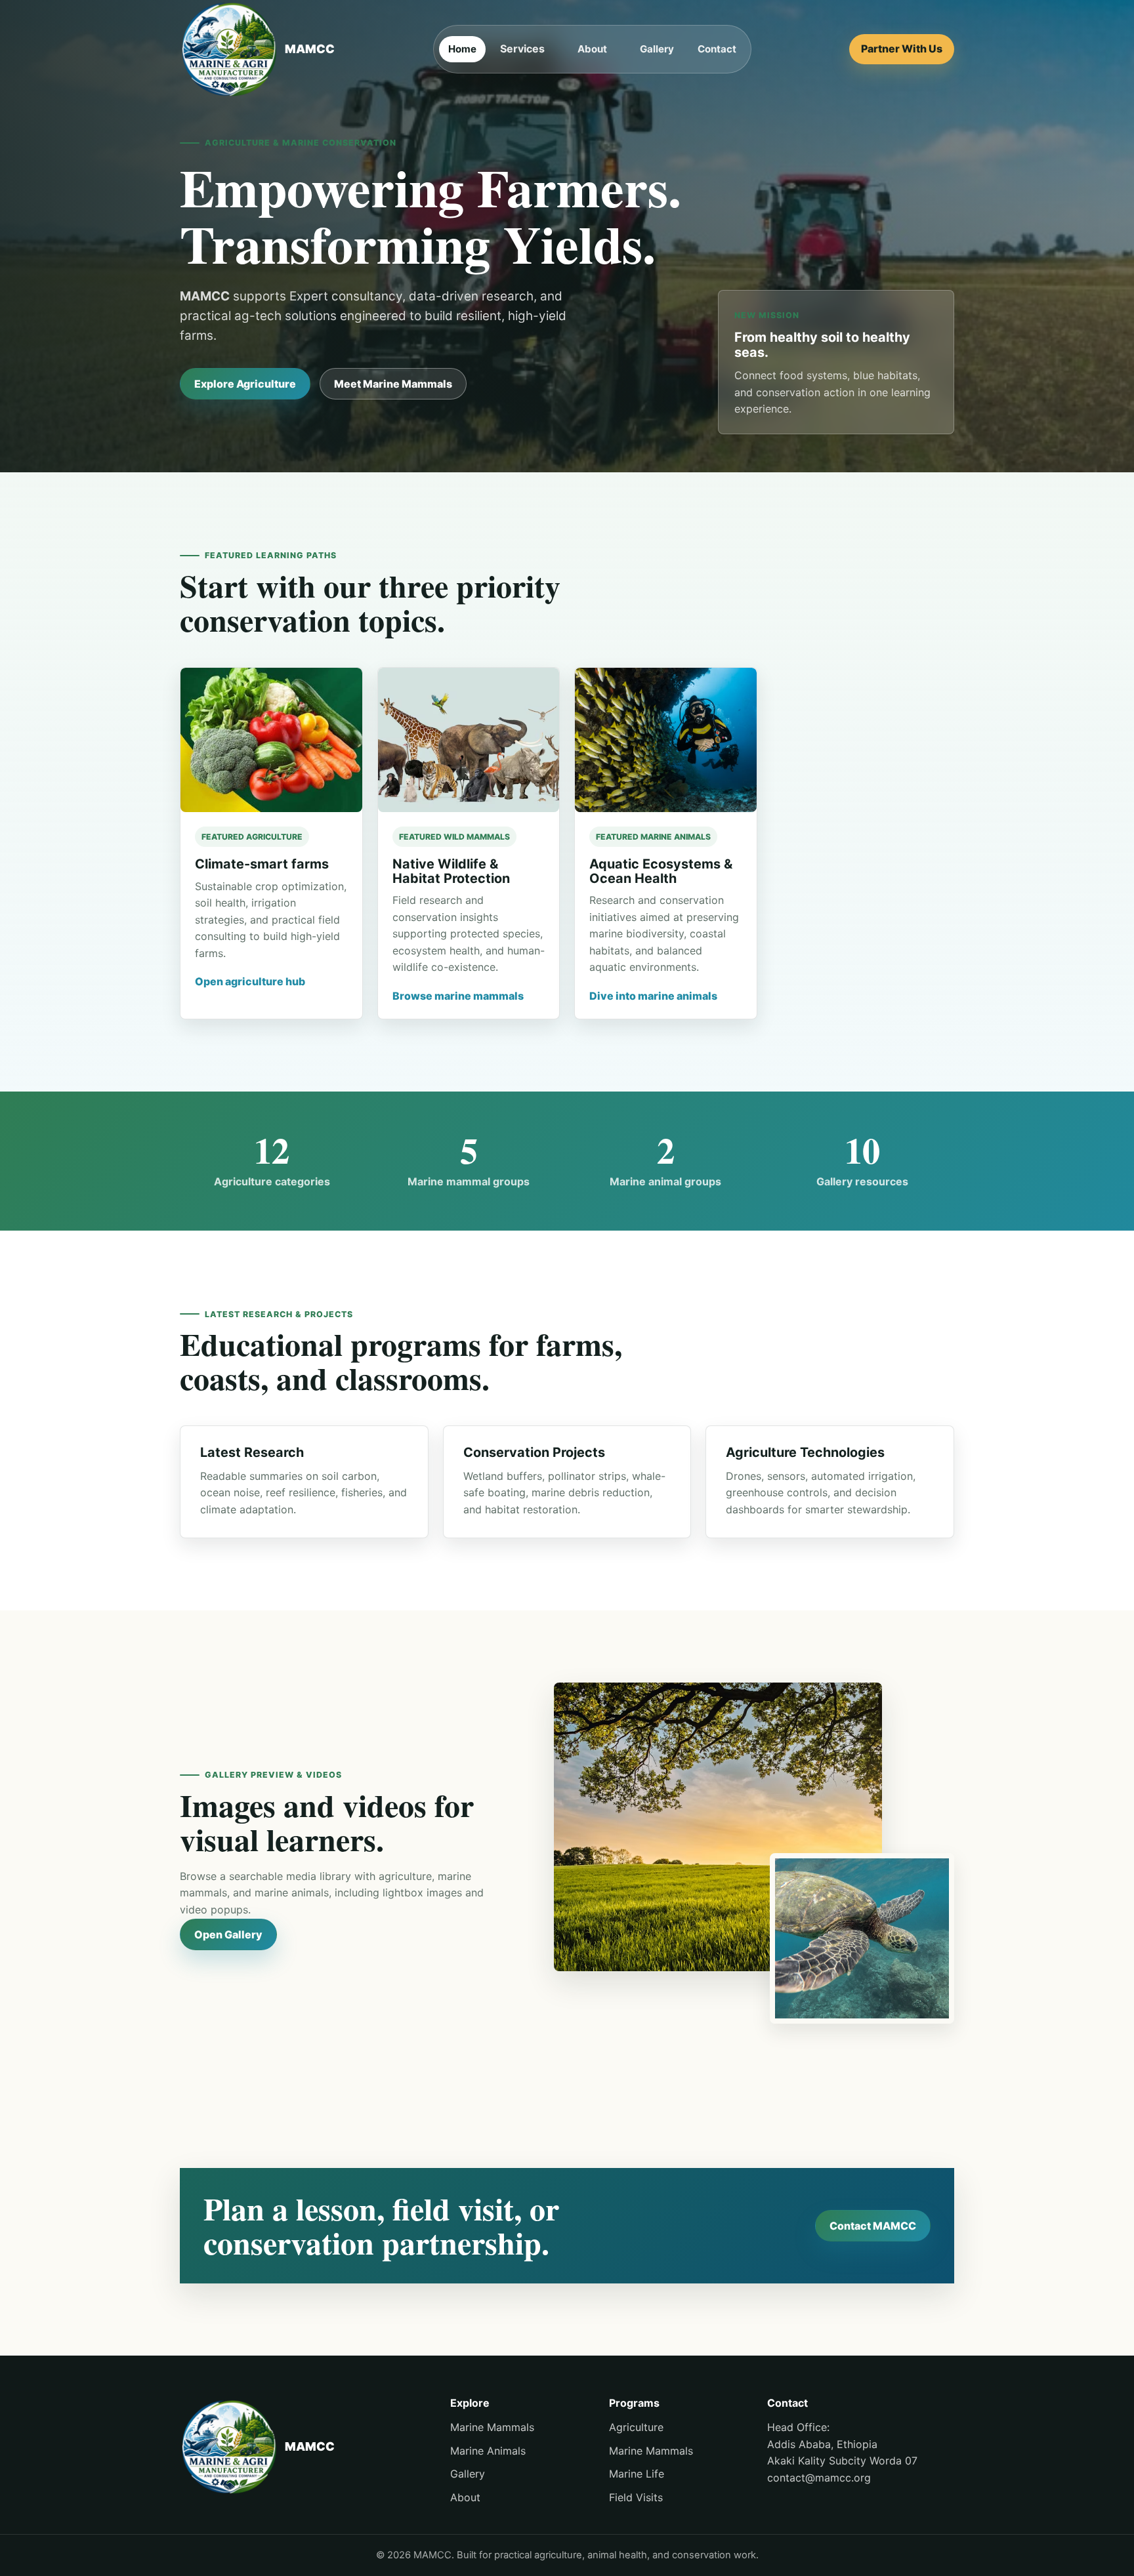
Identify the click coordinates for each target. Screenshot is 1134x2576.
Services (522, 49)
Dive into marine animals (653, 996)
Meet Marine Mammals (393, 384)
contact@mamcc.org (819, 2478)
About (592, 49)
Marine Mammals (492, 2427)
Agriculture (636, 2427)
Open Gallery (228, 1934)
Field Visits (636, 2497)
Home (462, 49)
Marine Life (637, 2474)
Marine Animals (488, 2451)
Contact (717, 49)
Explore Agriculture (245, 384)
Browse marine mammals (458, 996)
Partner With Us (902, 49)
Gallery (657, 49)
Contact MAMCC (873, 2226)
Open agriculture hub (250, 981)
